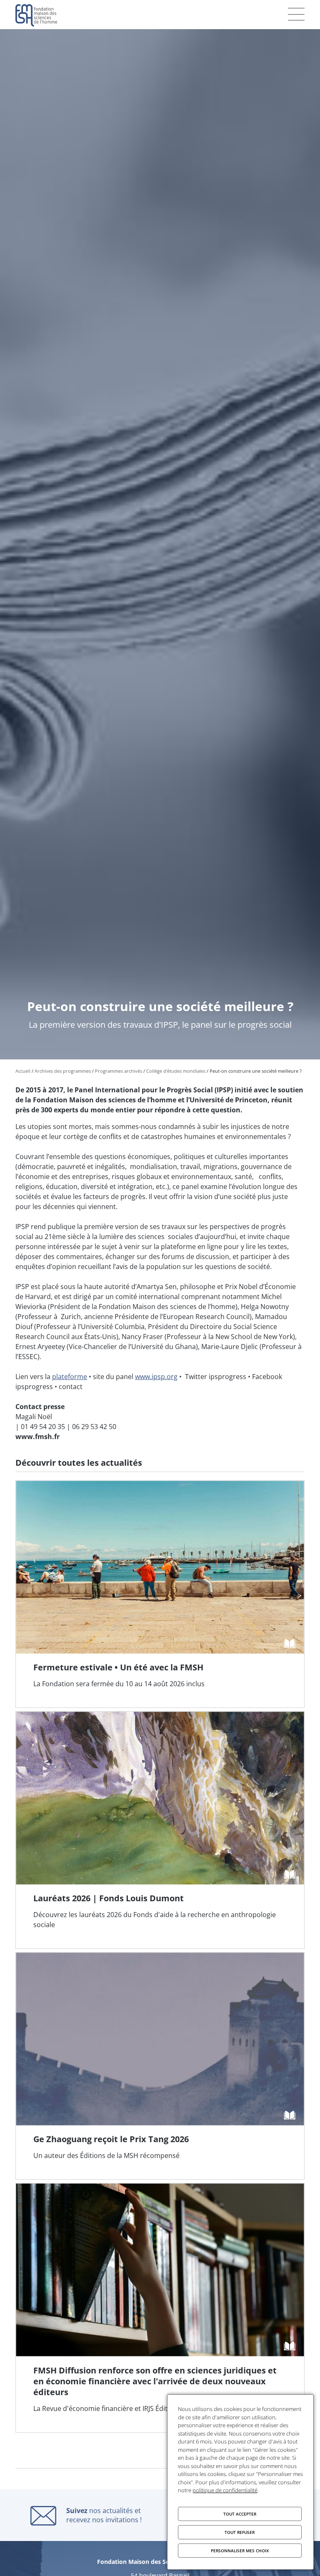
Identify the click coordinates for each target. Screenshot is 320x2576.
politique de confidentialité (225, 2490)
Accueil (23, 1071)
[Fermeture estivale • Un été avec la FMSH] (160, 1594)
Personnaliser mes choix (240, 2551)
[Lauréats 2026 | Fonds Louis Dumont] (160, 1830)
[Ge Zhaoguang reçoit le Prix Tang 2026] (160, 2066)
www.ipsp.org (156, 1377)
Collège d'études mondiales (176, 1071)
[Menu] (296, 14)
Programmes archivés (119, 1071)
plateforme (70, 1377)
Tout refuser (240, 2532)
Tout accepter (240, 2514)
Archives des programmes (63, 1071)
